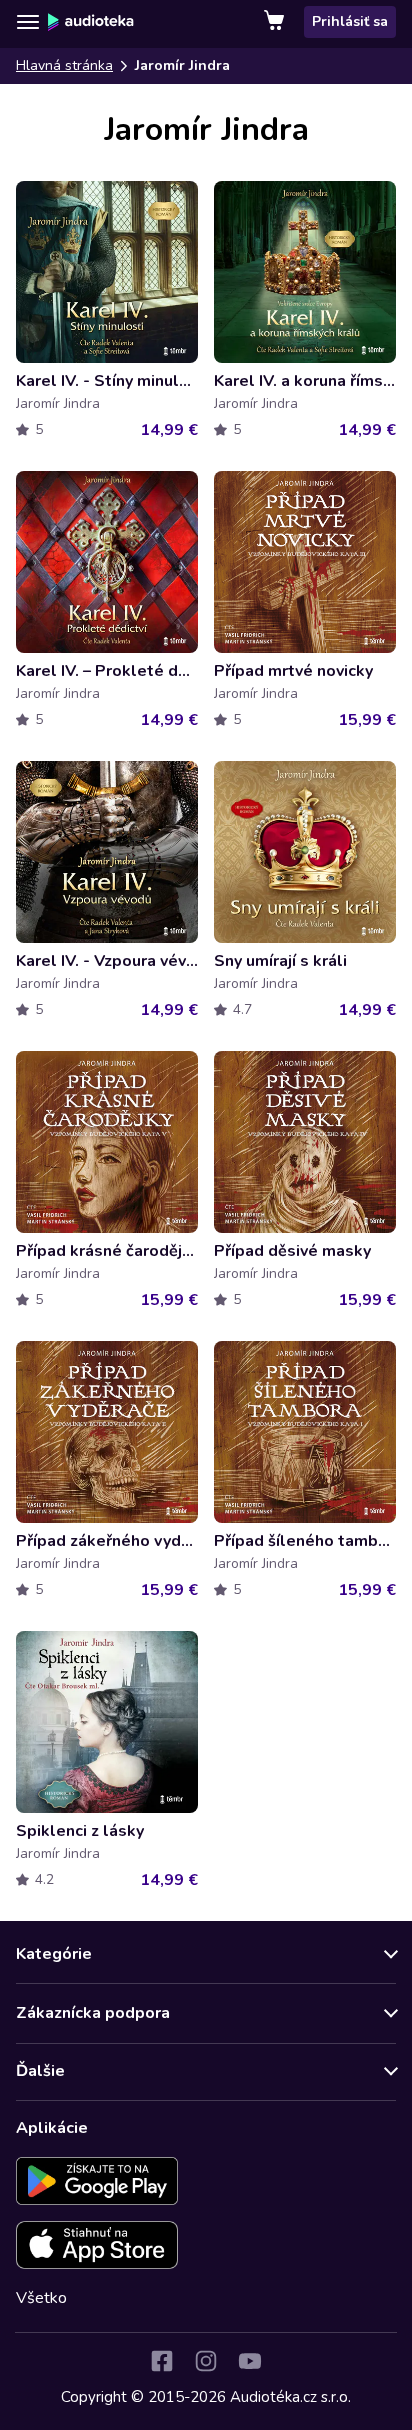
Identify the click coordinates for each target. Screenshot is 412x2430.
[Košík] (276, 22)
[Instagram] (206, 2361)
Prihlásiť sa (350, 21)
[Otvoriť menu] (28, 22)
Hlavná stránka (64, 65)
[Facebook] (162, 2361)
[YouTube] (250, 2361)
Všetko (41, 2298)
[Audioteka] (91, 22)
